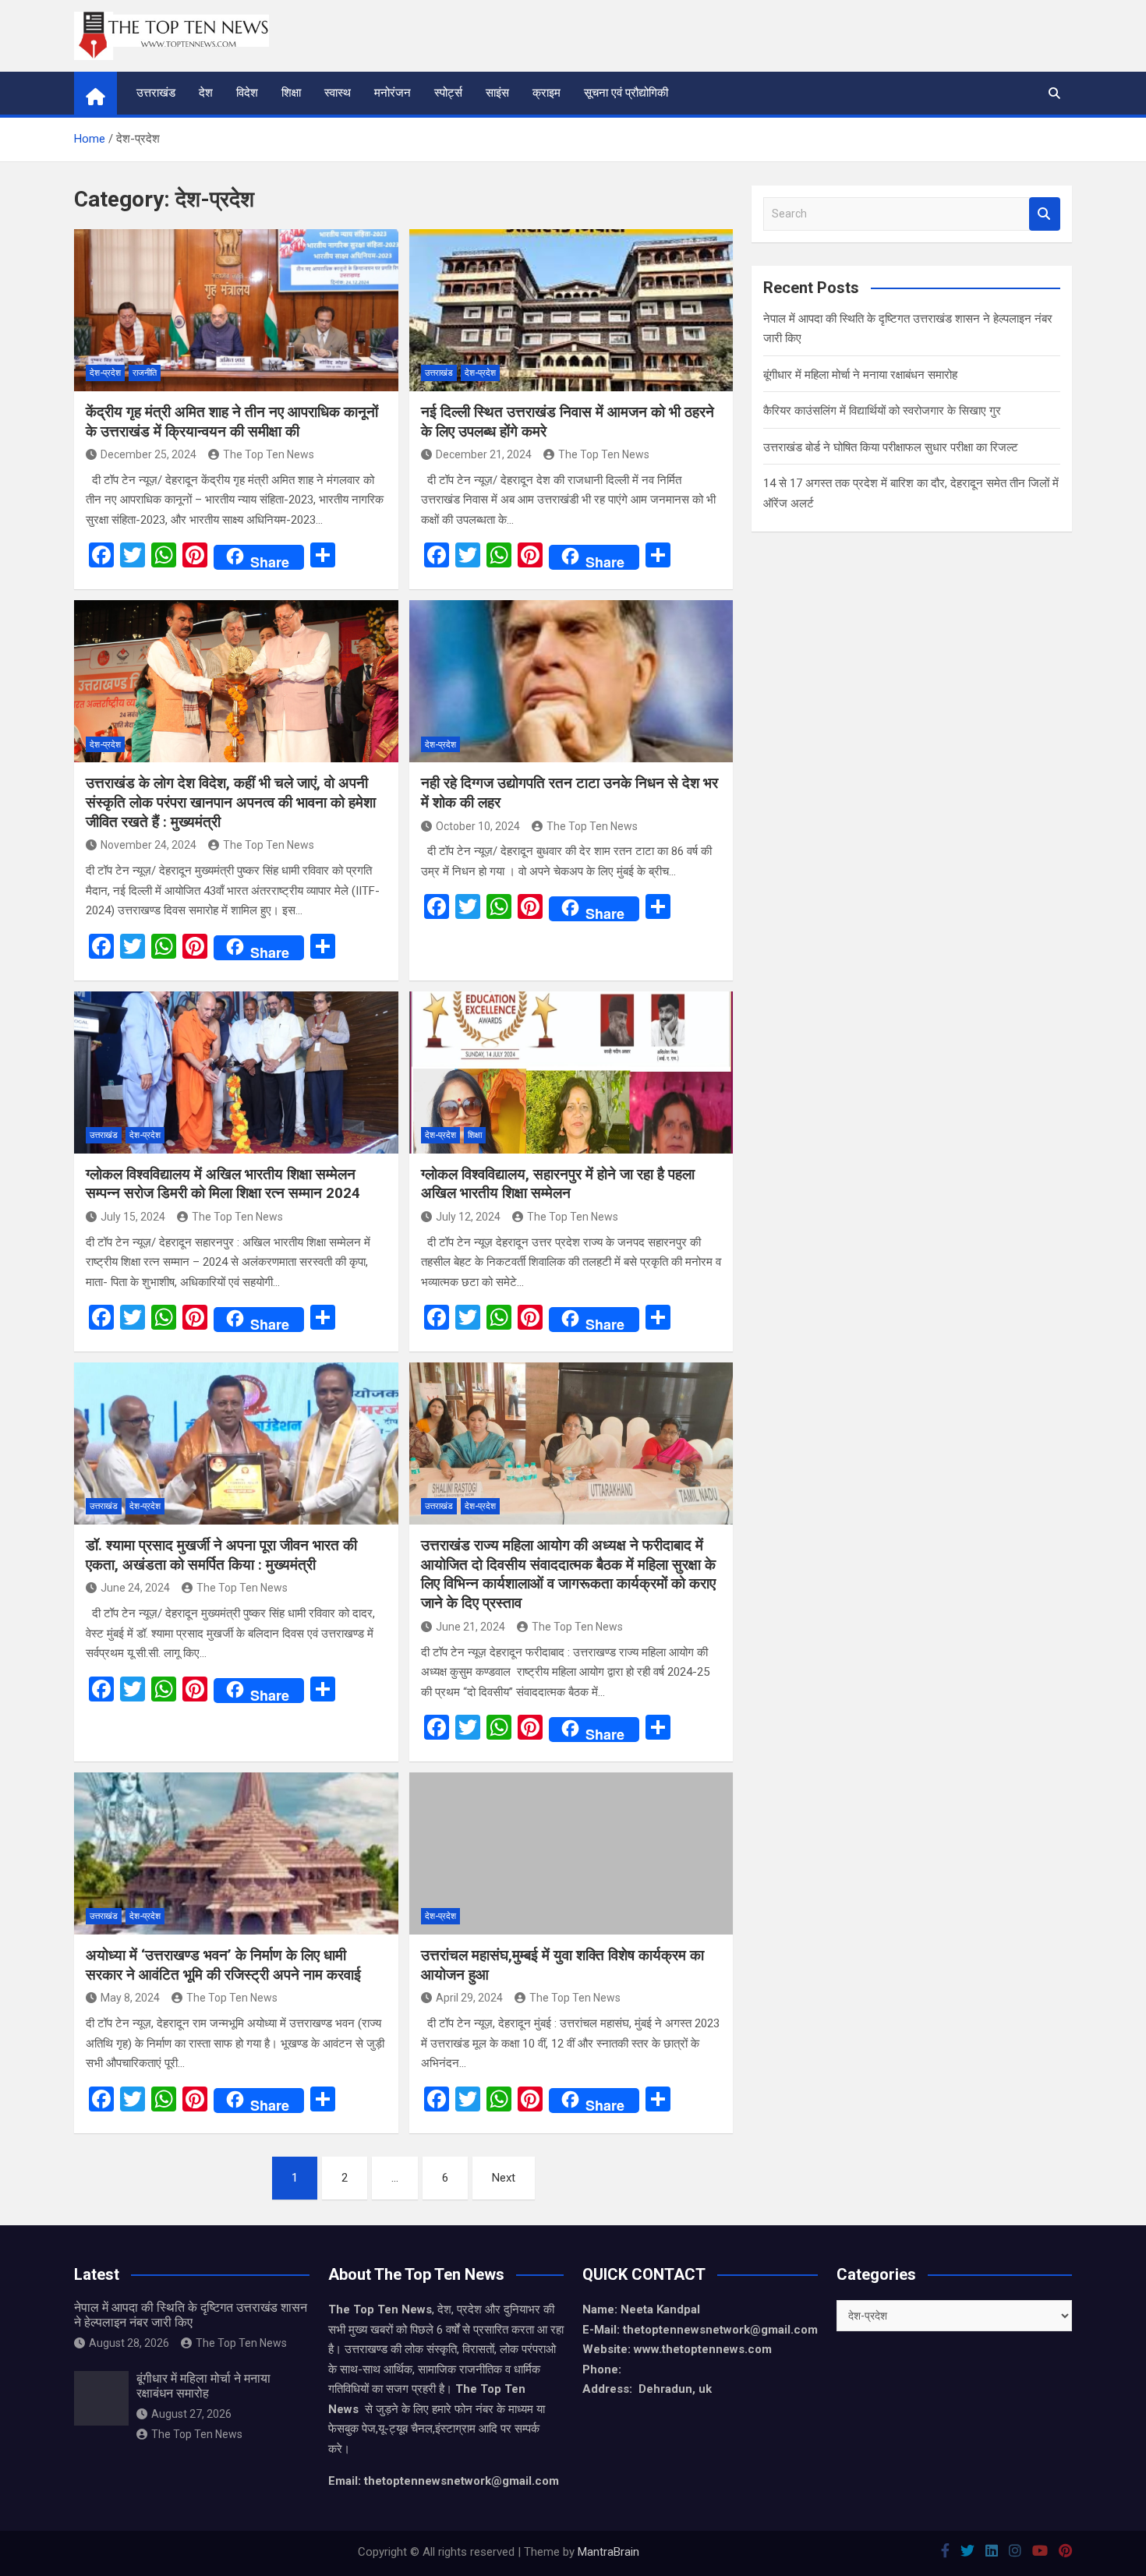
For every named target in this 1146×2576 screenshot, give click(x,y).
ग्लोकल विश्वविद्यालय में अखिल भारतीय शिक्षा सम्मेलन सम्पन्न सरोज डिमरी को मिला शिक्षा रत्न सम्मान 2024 (223, 1184)
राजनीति (145, 373)
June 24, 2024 (135, 1588)
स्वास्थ (338, 93)
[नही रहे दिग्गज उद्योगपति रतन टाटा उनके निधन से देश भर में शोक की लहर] (571, 681)
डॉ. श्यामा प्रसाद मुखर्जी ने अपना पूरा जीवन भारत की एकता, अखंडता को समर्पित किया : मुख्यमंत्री (221, 1555)
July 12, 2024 (468, 1217)
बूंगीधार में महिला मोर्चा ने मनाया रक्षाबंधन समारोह (860, 375)
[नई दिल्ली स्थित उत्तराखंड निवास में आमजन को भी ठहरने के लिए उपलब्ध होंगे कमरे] (571, 310)
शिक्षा (291, 93)
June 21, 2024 (470, 1627)
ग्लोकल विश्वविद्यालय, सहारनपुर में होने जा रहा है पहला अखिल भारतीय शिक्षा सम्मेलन (558, 1184)
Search (1045, 214)
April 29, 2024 (469, 1998)
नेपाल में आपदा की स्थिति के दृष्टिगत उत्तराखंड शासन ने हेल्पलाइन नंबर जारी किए (191, 2315)
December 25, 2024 (149, 454)
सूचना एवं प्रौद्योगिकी (626, 93)
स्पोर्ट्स (448, 93)
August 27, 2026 (191, 2414)
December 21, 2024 (484, 454)
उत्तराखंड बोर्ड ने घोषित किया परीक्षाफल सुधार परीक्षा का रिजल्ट (891, 447)
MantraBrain (608, 2552)
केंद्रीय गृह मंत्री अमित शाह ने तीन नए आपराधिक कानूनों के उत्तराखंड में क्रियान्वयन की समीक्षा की (232, 422)
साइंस (497, 93)
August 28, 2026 (129, 2343)
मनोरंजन (393, 93)
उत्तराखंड (156, 93)
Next (504, 2178)
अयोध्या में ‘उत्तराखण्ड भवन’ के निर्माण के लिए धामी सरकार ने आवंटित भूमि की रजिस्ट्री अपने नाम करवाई (223, 1965)
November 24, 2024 (149, 845)
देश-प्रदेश (105, 373)
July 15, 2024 (133, 1217)
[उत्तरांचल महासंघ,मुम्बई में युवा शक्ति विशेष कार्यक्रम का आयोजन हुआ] (571, 1853)
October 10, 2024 (478, 826)
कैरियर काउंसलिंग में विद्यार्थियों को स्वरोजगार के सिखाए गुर (882, 411)
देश (206, 93)
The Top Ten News (269, 454)
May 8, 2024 (130, 1998)
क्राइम (546, 93)
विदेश (247, 93)
